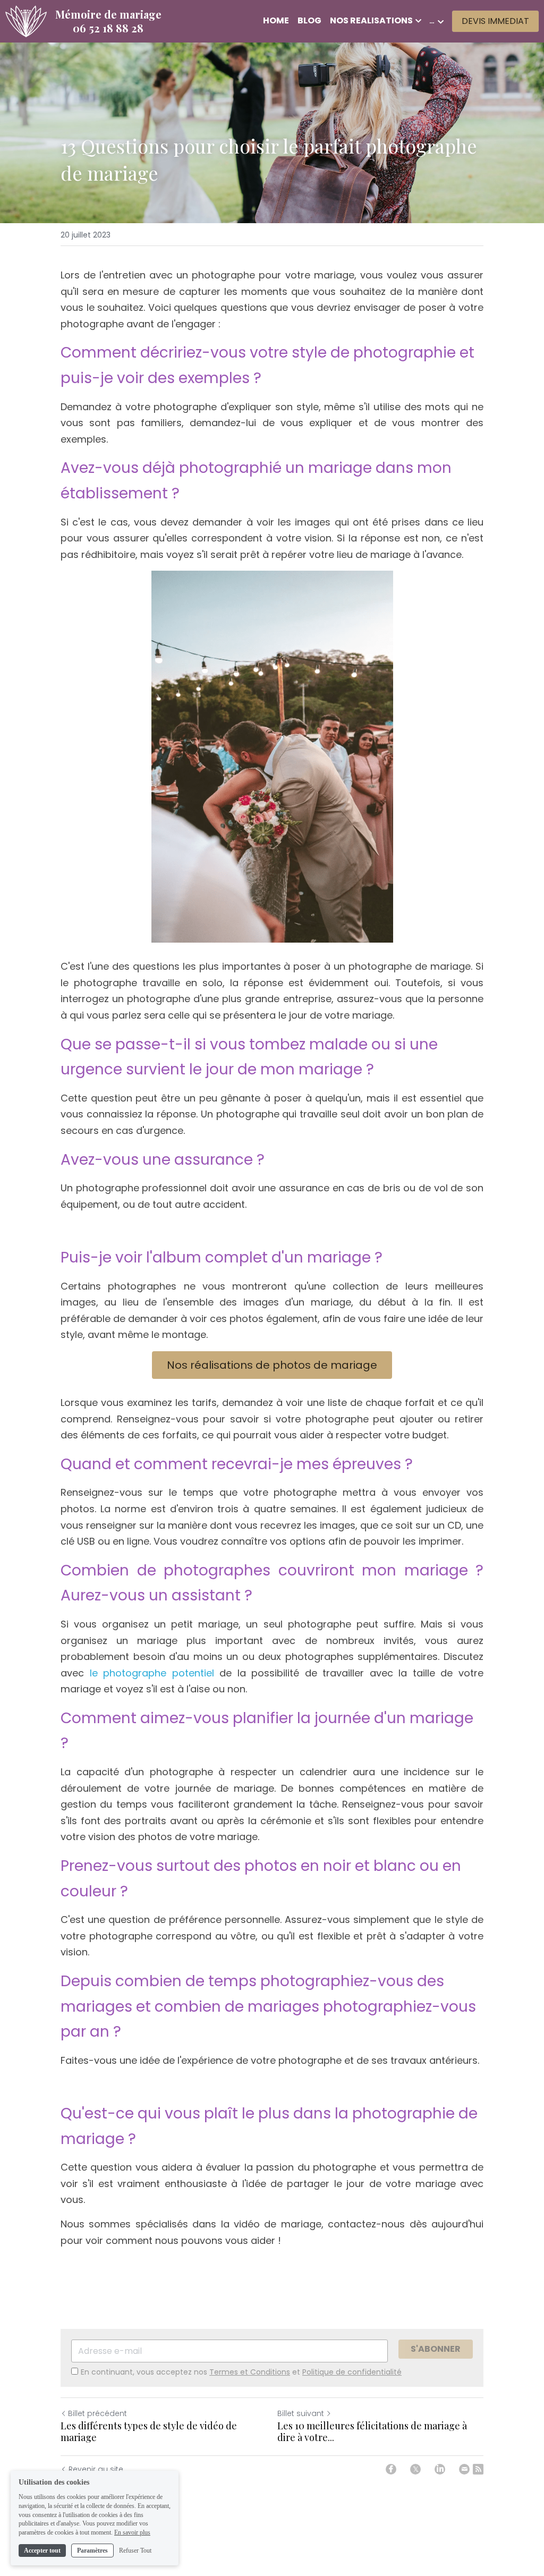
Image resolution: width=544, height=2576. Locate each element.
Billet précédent (97, 2413)
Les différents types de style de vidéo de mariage (149, 2432)
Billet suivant (301, 2413)
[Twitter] (415, 2469)
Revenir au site (96, 2469)
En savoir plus (132, 2532)
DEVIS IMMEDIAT (495, 21)
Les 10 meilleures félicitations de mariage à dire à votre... (372, 2432)
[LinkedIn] (440, 2469)
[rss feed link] (478, 2469)
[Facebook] (391, 2469)
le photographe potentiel (152, 1673)
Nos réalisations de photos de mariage (272, 1365)
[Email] (464, 2469)
